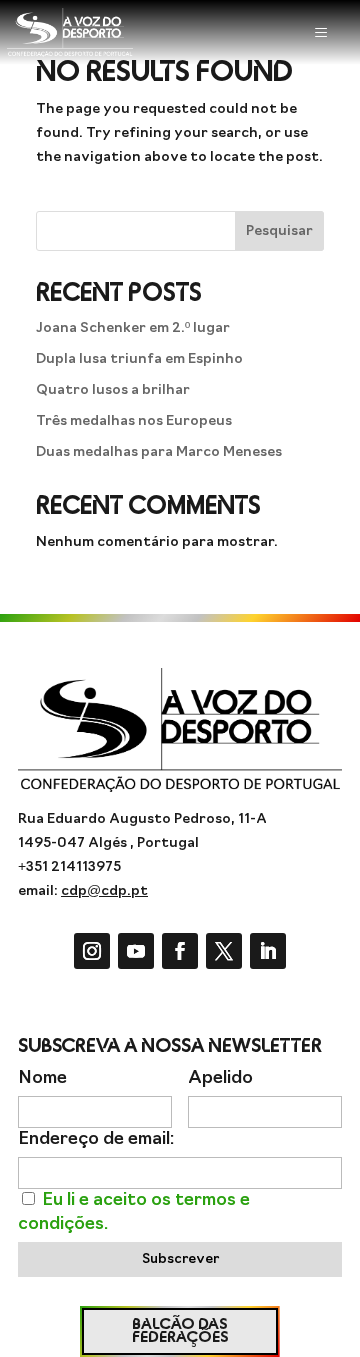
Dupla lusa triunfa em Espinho (139, 359)
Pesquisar (279, 231)
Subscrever (180, 1259)
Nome (42, 1078)
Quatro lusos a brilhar (113, 390)
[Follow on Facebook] (180, 951)
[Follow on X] (224, 951)
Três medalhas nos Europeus (134, 421)
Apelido (220, 1078)
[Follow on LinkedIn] (268, 951)
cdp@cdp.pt (104, 891)
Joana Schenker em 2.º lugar (133, 328)
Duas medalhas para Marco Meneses (159, 452)
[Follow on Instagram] (92, 951)
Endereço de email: (96, 1139)
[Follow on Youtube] (136, 951)
